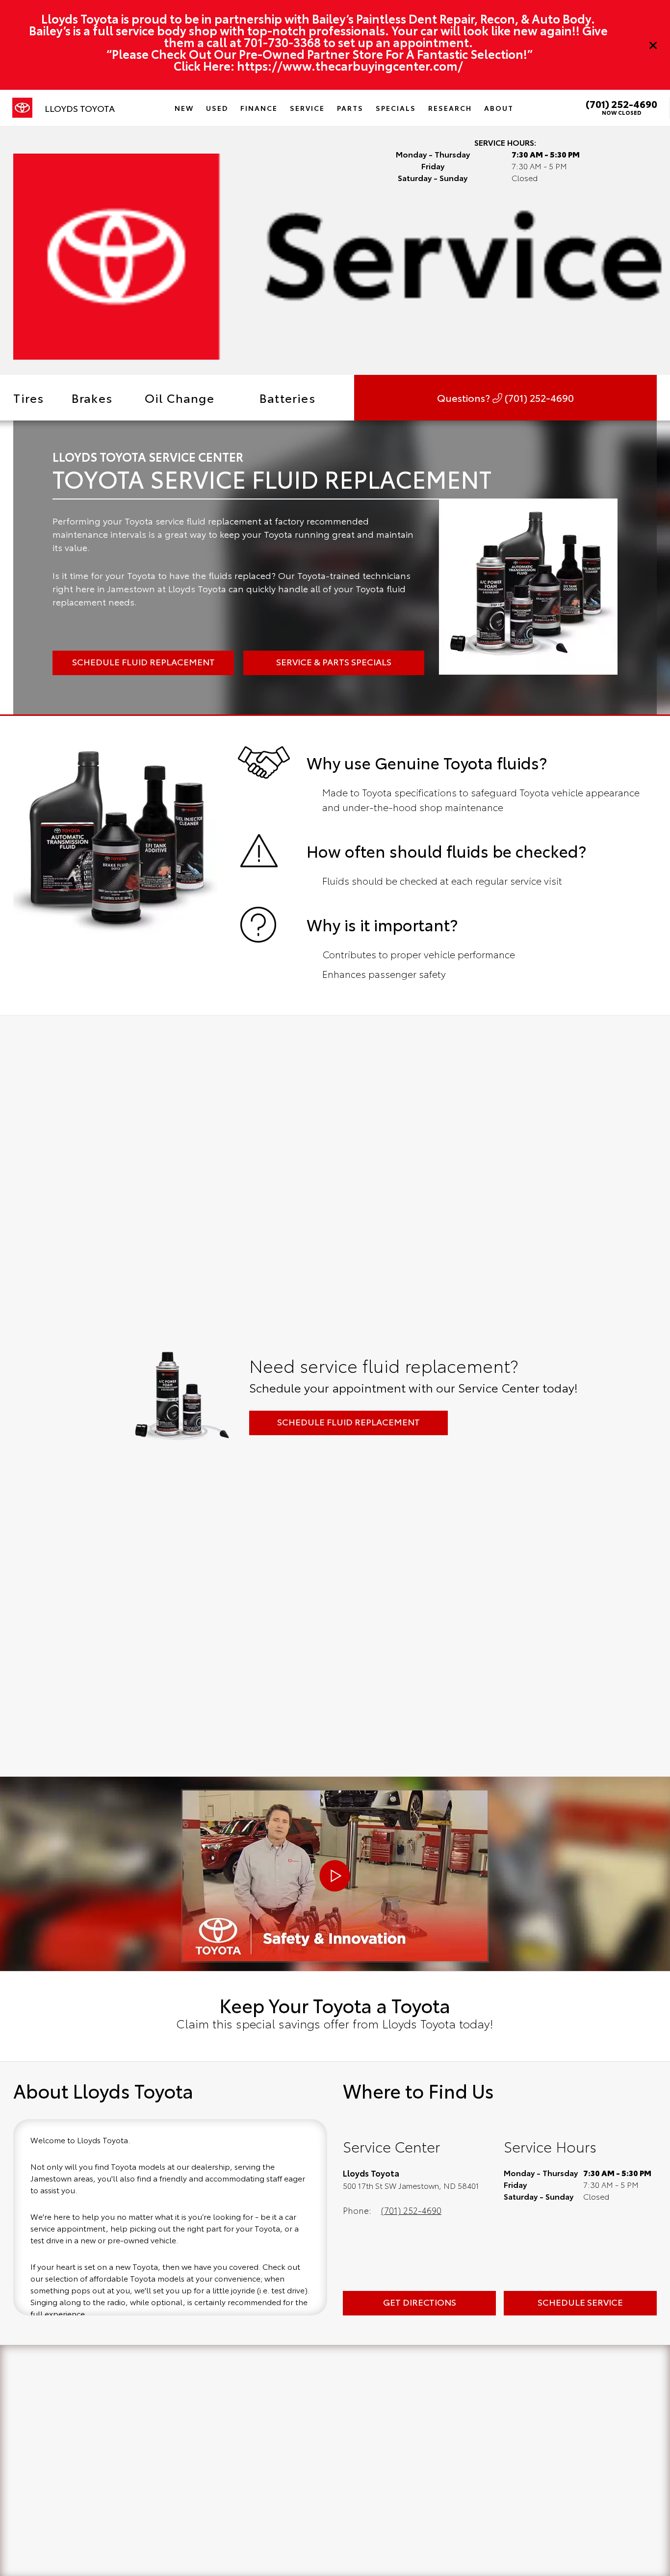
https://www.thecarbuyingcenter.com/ (350, 65)
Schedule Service (580, 2302)
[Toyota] (22, 108)
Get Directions (420, 2302)
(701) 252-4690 (621, 104)
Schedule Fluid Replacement (348, 1421)
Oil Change (180, 397)
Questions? (505, 397)
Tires (28, 397)
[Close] (653, 45)
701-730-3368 (282, 42)
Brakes (92, 397)
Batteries (287, 397)
